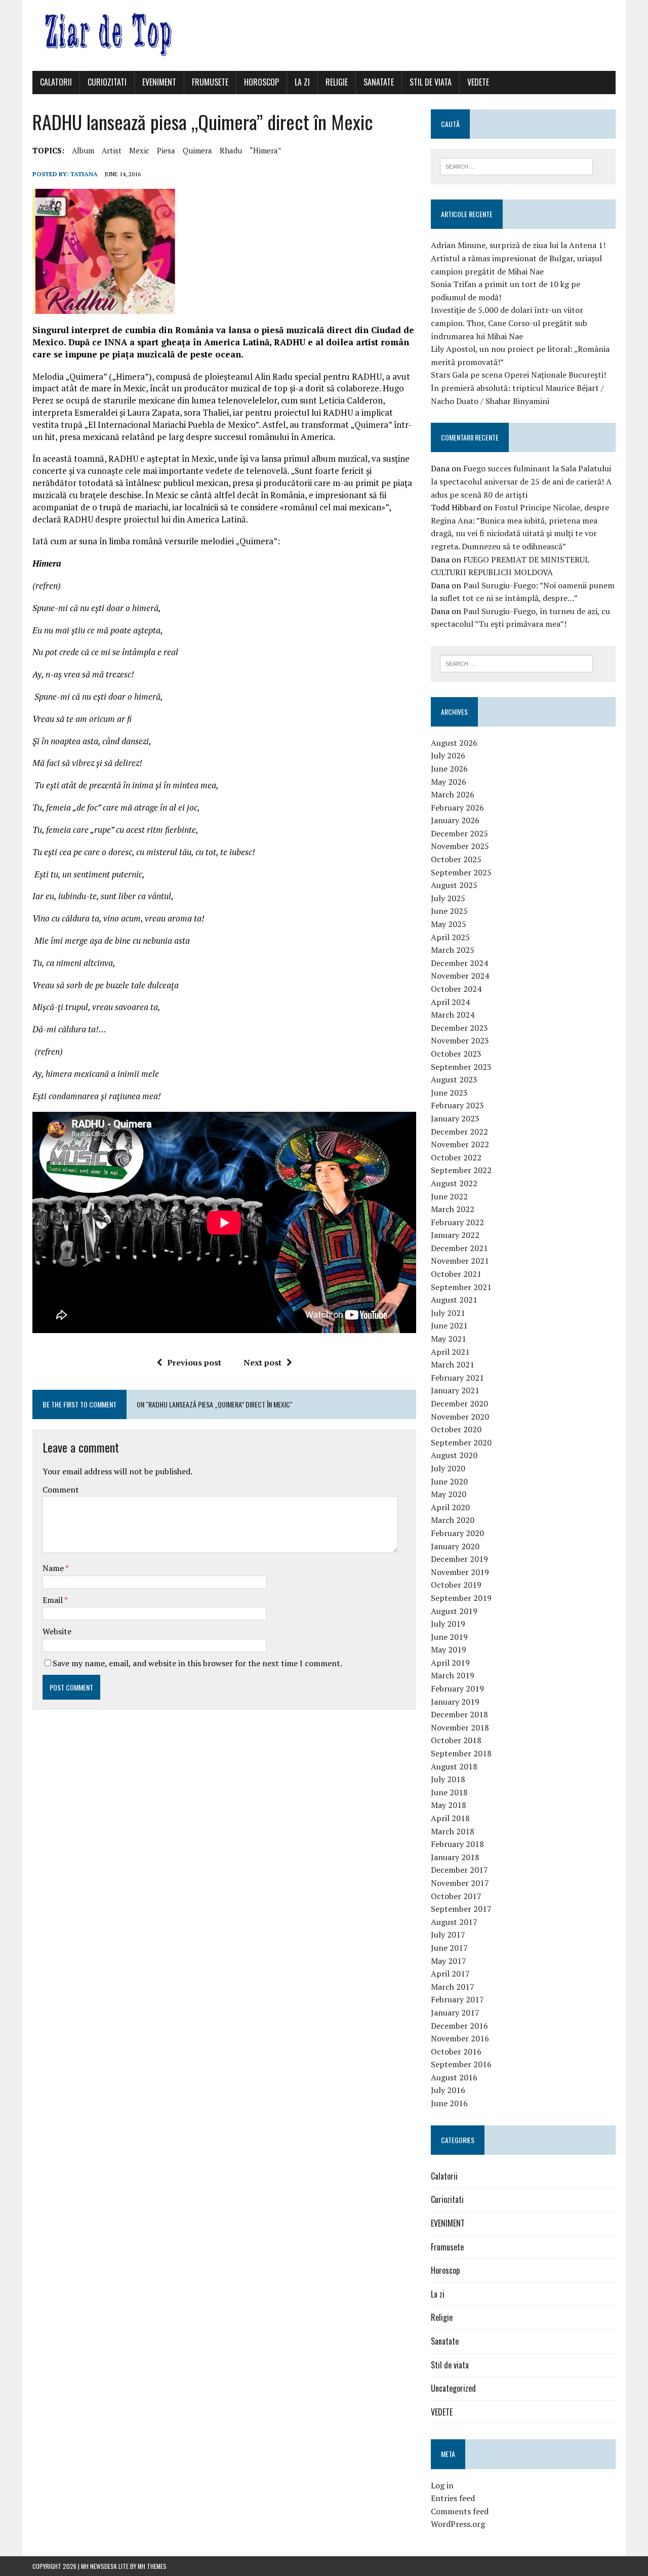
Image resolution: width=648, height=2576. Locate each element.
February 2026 (457, 808)
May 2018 (449, 1805)
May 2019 (449, 1649)
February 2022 (457, 1222)
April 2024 (450, 1002)
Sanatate (379, 82)
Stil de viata (431, 82)
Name (54, 1568)
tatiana (84, 174)
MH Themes (152, 2566)
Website (57, 1631)
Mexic (139, 150)
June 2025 (449, 911)
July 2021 (448, 1313)
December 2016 (459, 2026)
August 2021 (454, 1300)
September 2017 (461, 1909)
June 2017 (449, 1948)
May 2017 (449, 1961)
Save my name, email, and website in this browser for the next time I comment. (197, 1663)
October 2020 (456, 1429)
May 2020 (449, 1494)
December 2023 (459, 1028)
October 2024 (456, 989)
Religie (337, 82)
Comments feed (460, 2511)
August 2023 (454, 1079)
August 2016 (454, 2077)
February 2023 (457, 1105)
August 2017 (454, 1922)
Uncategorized (453, 2388)
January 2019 (455, 1702)
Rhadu (231, 150)
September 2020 (461, 1442)
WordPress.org (458, 2524)
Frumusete (210, 82)
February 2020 (457, 1533)
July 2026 (448, 755)
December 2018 (459, 1714)
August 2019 (454, 1611)
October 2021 (456, 1274)
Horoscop (261, 82)
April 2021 (450, 1352)
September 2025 (461, 872)
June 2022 (449, 1196)
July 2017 (448, 1935)
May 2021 (449, 1339)
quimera (197, 150)
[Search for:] (516, 166)
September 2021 (461, 1287)
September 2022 (461, 1170)
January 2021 (455, 1390)
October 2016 (456, 2051)
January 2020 (455, 1546)
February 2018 (457, 1844)
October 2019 (456, 1585)
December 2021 (459, 1248)
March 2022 (453, 1209)
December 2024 (459, 963)
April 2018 (450, 1818)
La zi (302, 82)
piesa (166, 150)
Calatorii (56, 82)
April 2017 (450, 1974)
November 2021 (460, 1261)
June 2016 (449, 2103)
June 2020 (449, 1481)
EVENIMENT (159, 82)
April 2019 (450, 1663)
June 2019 (449, 1637)
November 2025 (460, 846)
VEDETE (478, 82)
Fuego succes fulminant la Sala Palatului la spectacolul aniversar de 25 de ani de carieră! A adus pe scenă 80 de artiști (521, 481)
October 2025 (456, 859)
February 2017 (457, 1999)
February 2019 (457, 1688)
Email (53, 1600)
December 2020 (459, 1403)
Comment (61, 1490)
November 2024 (460, 976)
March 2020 (453, 1520)
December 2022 (459, 1132)
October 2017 (456, 1896)
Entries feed (453, 2498)
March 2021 (453, 1364)
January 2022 (455, 1235)
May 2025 (449, 924)
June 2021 (449, 1325)
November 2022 (460, 1144)
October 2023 (456, 1054)
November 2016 (460, 2038)
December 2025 (459, 833)
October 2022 (456, 1157)
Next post (262, 1362)
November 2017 (460, 1883)
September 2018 (461, 1753)
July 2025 (448, 898)
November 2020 (460, 1417)
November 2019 (460, 1572)
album (83, 150)
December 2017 (459, 1870)
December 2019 (459, 1559)
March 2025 (453, 950)
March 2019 (453, 1675)
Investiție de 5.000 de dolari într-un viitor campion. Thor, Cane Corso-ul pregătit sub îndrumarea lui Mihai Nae (509, 323)
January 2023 (455, 1118)
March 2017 (453, 1987)
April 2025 (450, 937)
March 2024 (453, 1015)
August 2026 (454, 743)
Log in (442, 2485)
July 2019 (448, 1624)
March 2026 (453, 794)
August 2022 (454, 1183)
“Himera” (266, 150)
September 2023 (461, 1067)
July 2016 (448, 2090)
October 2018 (456, 1740)
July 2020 (448, 1468)
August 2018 (454, 1766)
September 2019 (461, 1598)
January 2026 (455, 820)
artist (112, 150)
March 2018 (453, 1831)
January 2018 (455, 1857)
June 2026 (449, 769)
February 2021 (457, 1378)
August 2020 (454, 1455)
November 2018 (460, 1727)
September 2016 (461, 2064)
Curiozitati (107, 82)
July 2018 (448, 1779)
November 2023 (460, 1040)
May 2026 (449, 782)
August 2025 (454, 885)
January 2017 (455, 2012)
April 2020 (450, 1507)
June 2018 (449, 1792)
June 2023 (449, 1093)
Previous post (194, 1362)
